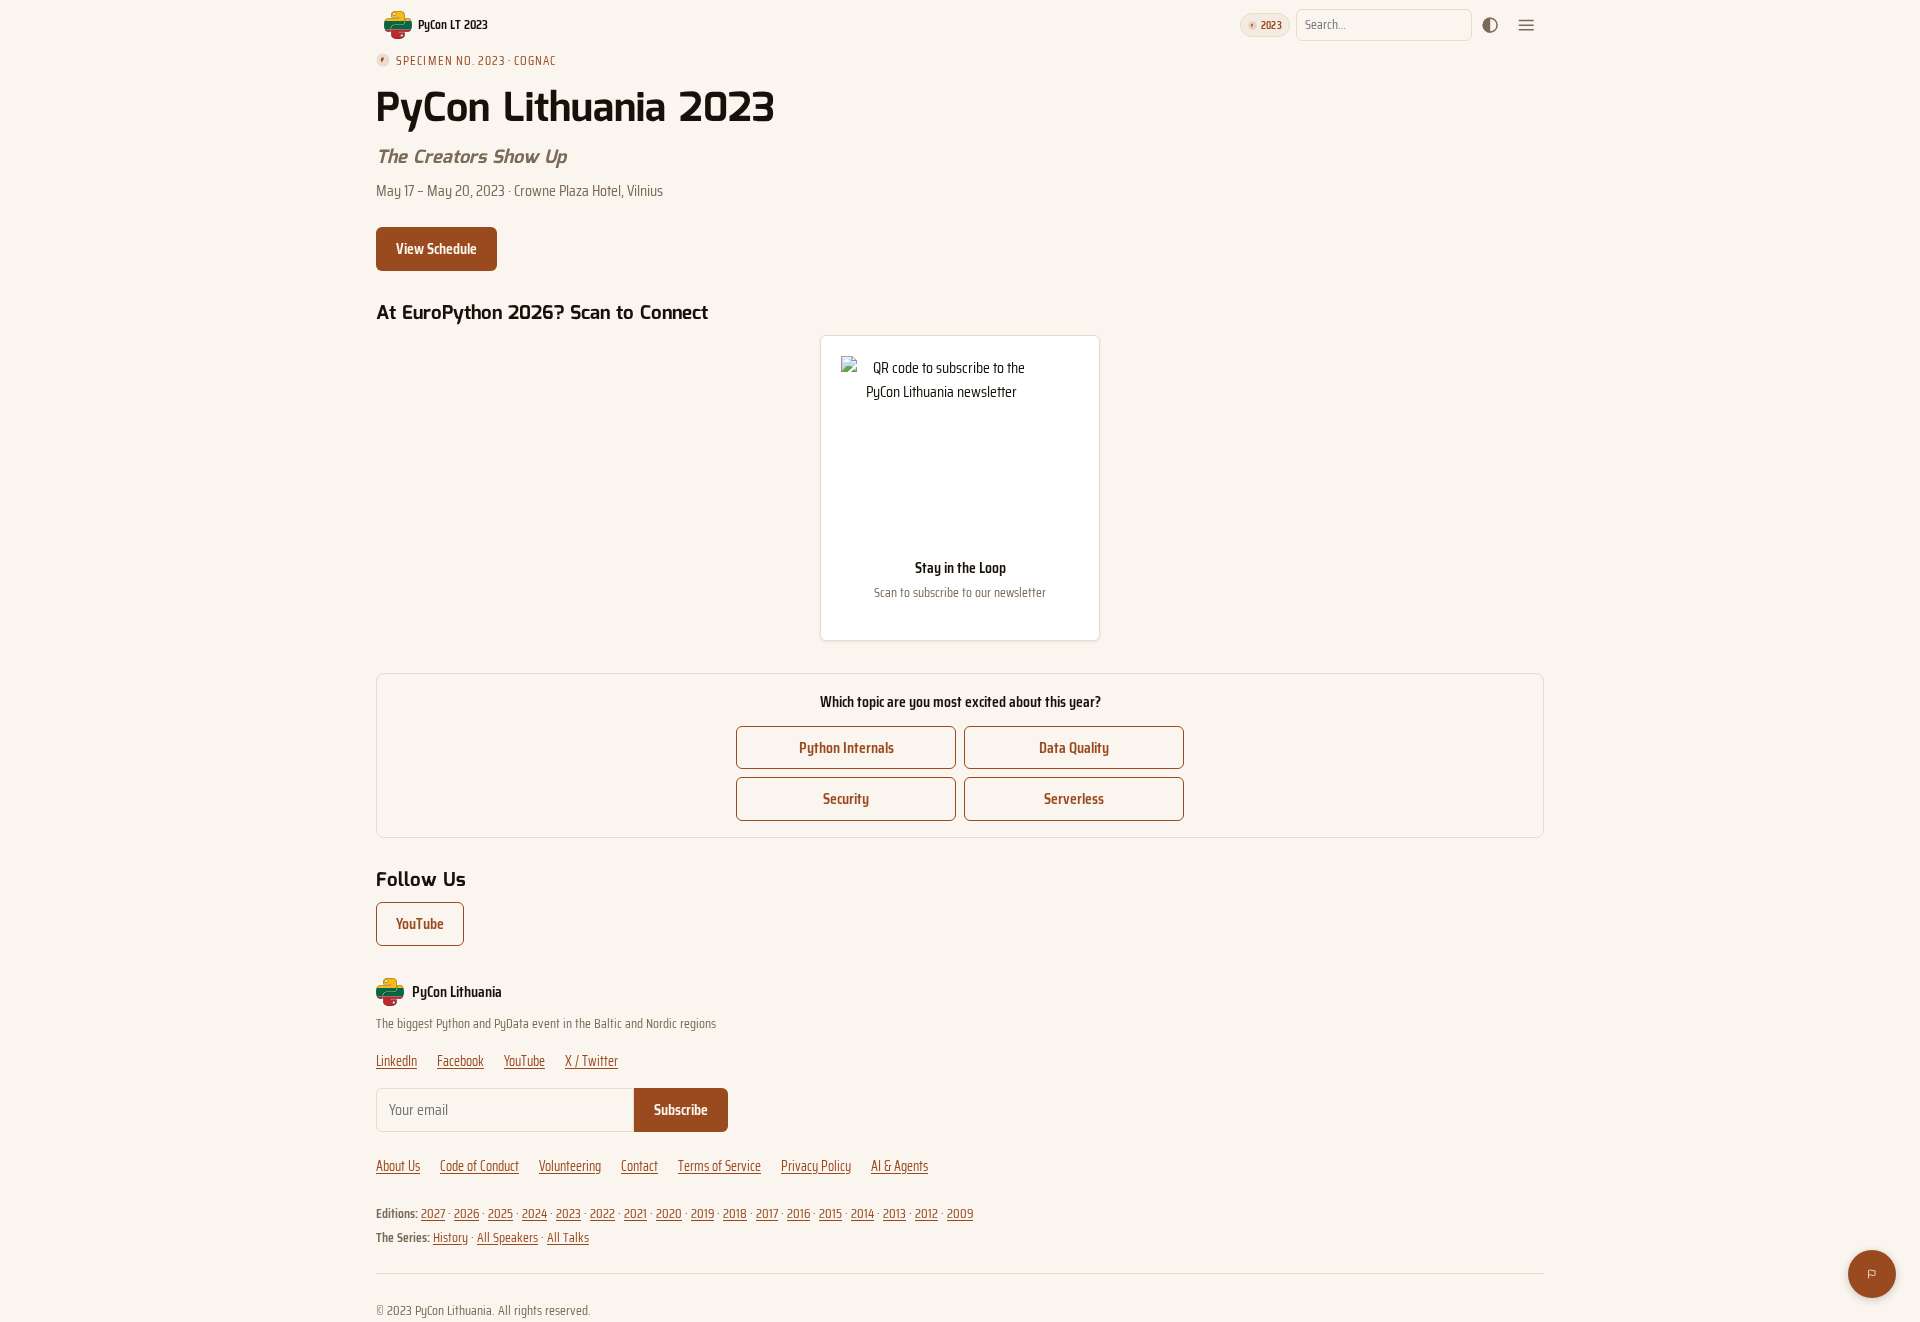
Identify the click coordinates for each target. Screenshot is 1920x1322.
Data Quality (1074, 747)
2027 (433, 1213)
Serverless (1074, 798)
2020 (669, 1213)
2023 (568, 1213)
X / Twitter (591, 1061)
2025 (500, 1213)
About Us (398, 1166)
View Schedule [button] (436, 248)
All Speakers (507, 1237)
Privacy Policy (816, 1166)
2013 (894, 1213)
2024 (534, 1213)
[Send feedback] (1872, 1274)
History (450, 1237)
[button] (1490, 25)
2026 (466, 1213)
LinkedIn (396, 1061)
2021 (635, 1213)
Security (846, 798)
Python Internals (846, 747)
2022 (602, 1213)
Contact (639, 1166)
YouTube (524, 1061)
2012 (926, 1213)
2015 (830, 1213)
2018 (735, 1213)
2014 (862, 1213)
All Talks (568, 1237)
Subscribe (681, 1109)
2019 (702, 1213)
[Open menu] (1526, 25)
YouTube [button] (420, 923)
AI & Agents (899, 1166)
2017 (767, 1213)
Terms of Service (719, 1166)
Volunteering (570, 1166)
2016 (798, 1213)
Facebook (460, 1061)
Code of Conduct (479, 1166)
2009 (960, 1213)
